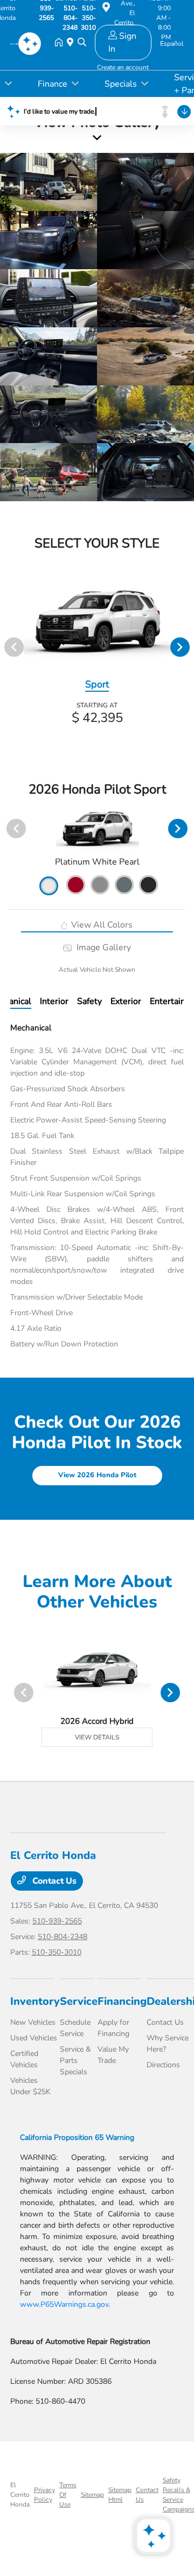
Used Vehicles (34, 2038)
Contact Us (53, 1881)
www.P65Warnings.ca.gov (64, 2304)
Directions (163, 2065)
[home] (61, 43)
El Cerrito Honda (20, 2495)
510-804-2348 (63, 1937)
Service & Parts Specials (75, 2061)
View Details (97, 1737)
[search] (82, 43)
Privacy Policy (44, 2495)
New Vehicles (33, 2022)
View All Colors (101, 925)
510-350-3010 (57, 1952)
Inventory (35, 2001)
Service (79, 2001)
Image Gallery (102, 947)
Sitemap (92, 2495)
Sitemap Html (120, 2495)
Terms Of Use (68, 2495)
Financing (122, 2001)
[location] (106, 9)
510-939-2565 (57, 1921)
